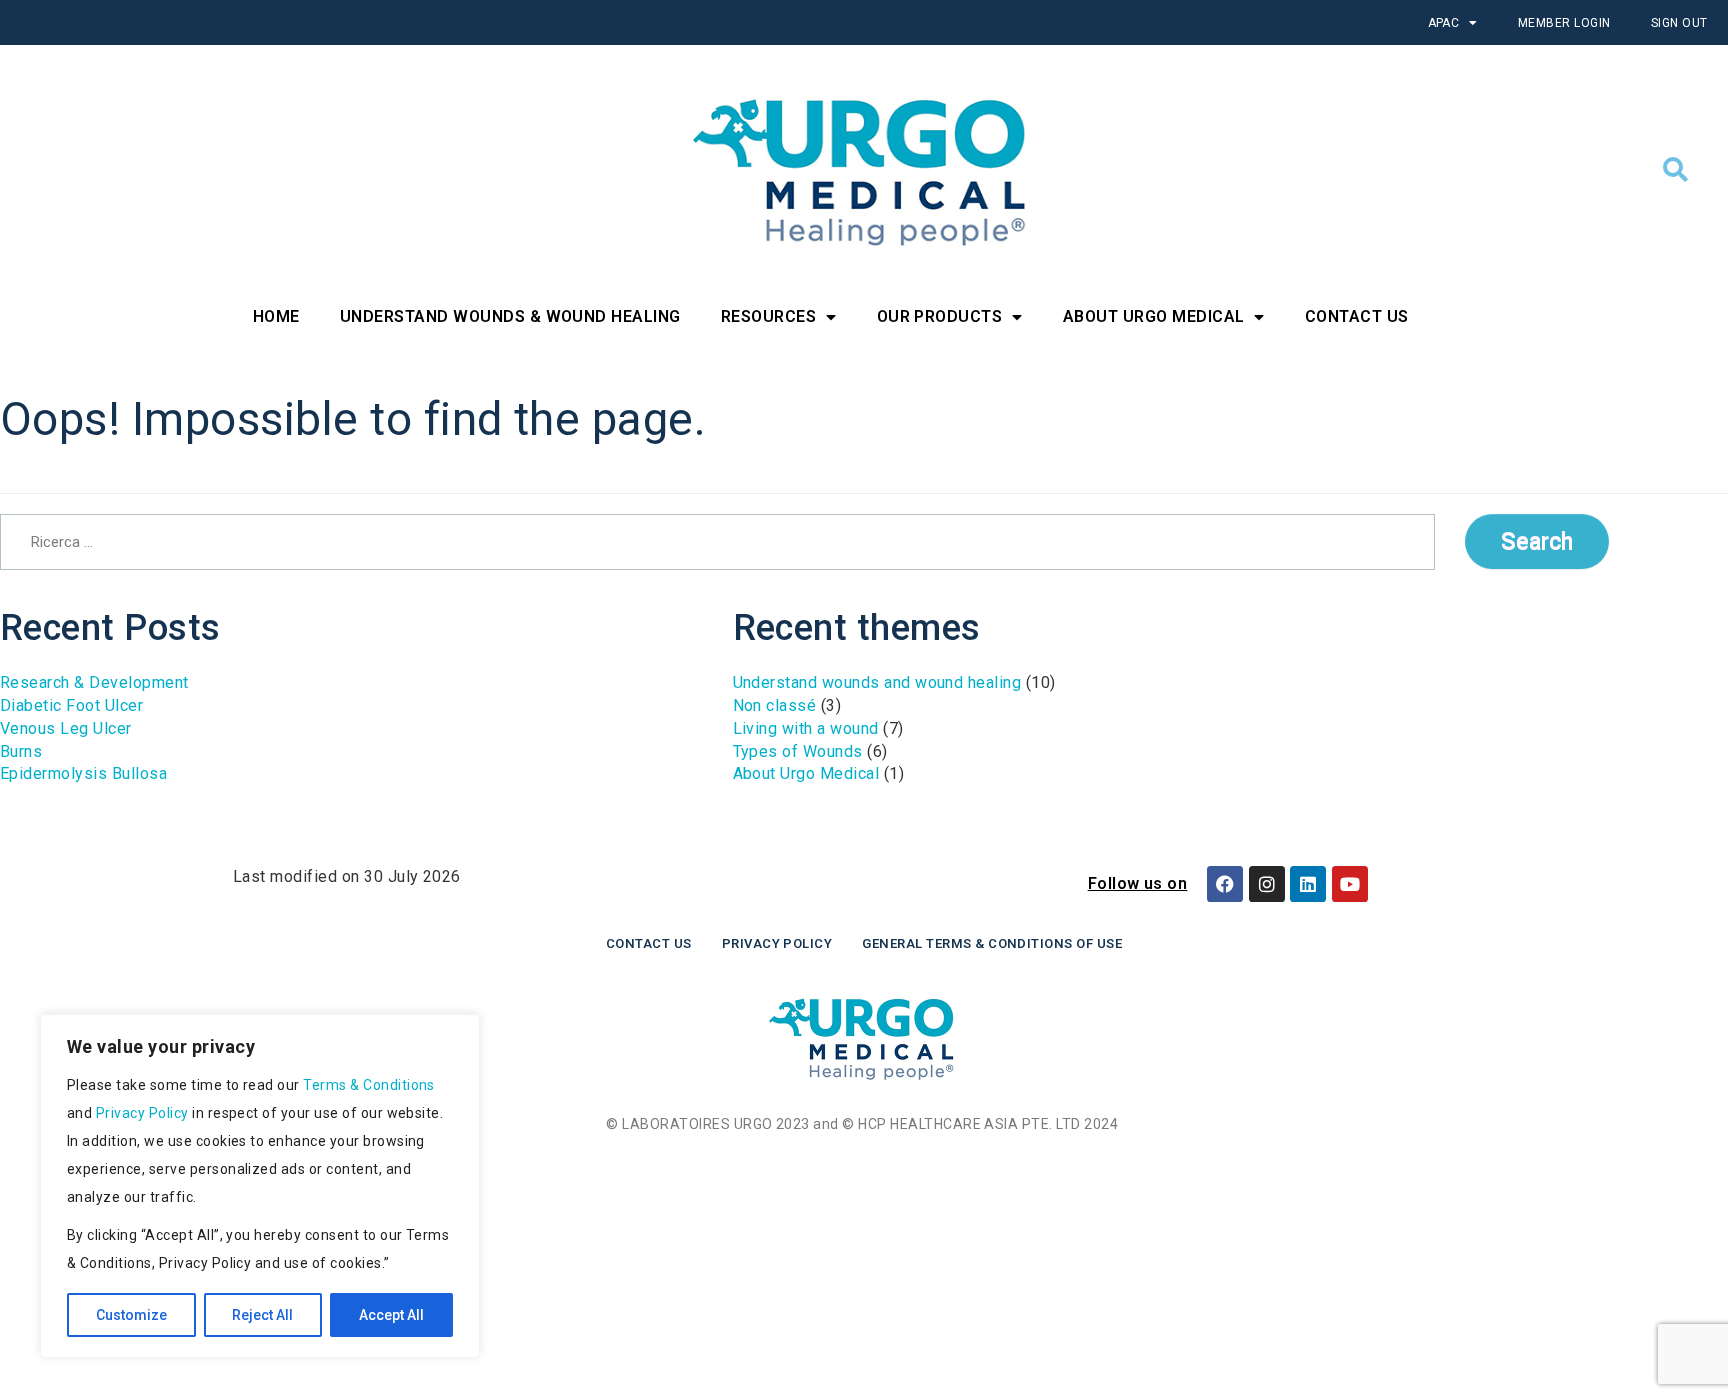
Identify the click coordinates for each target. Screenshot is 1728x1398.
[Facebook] (1225, 884)
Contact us (649, 943)
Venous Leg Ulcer (66, 728)
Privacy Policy (142, 1113)
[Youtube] (1350, 884)
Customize (131, 1315)
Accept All (391, 1315)
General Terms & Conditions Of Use (992, 943)
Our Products (940, 316)
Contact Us (1357, 316)
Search (1537, 541)
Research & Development (94, 682)
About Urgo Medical (1154, 316)
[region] (260, 1186)
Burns (21, 751)
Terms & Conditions (369, 1085)
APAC (1444, 23)
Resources (768, 316)
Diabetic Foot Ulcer (71, 705)
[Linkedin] (1308, 884)
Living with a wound (806, 728)
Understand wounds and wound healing (877, 682)
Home (276, 316)
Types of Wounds (798, 751)
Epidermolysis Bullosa (83, 773)
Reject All (262, 1315)
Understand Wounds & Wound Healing (510, 316)
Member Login (1564, 23)
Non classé (775, 705)
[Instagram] (1267, 884)
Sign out (1679, 23)
